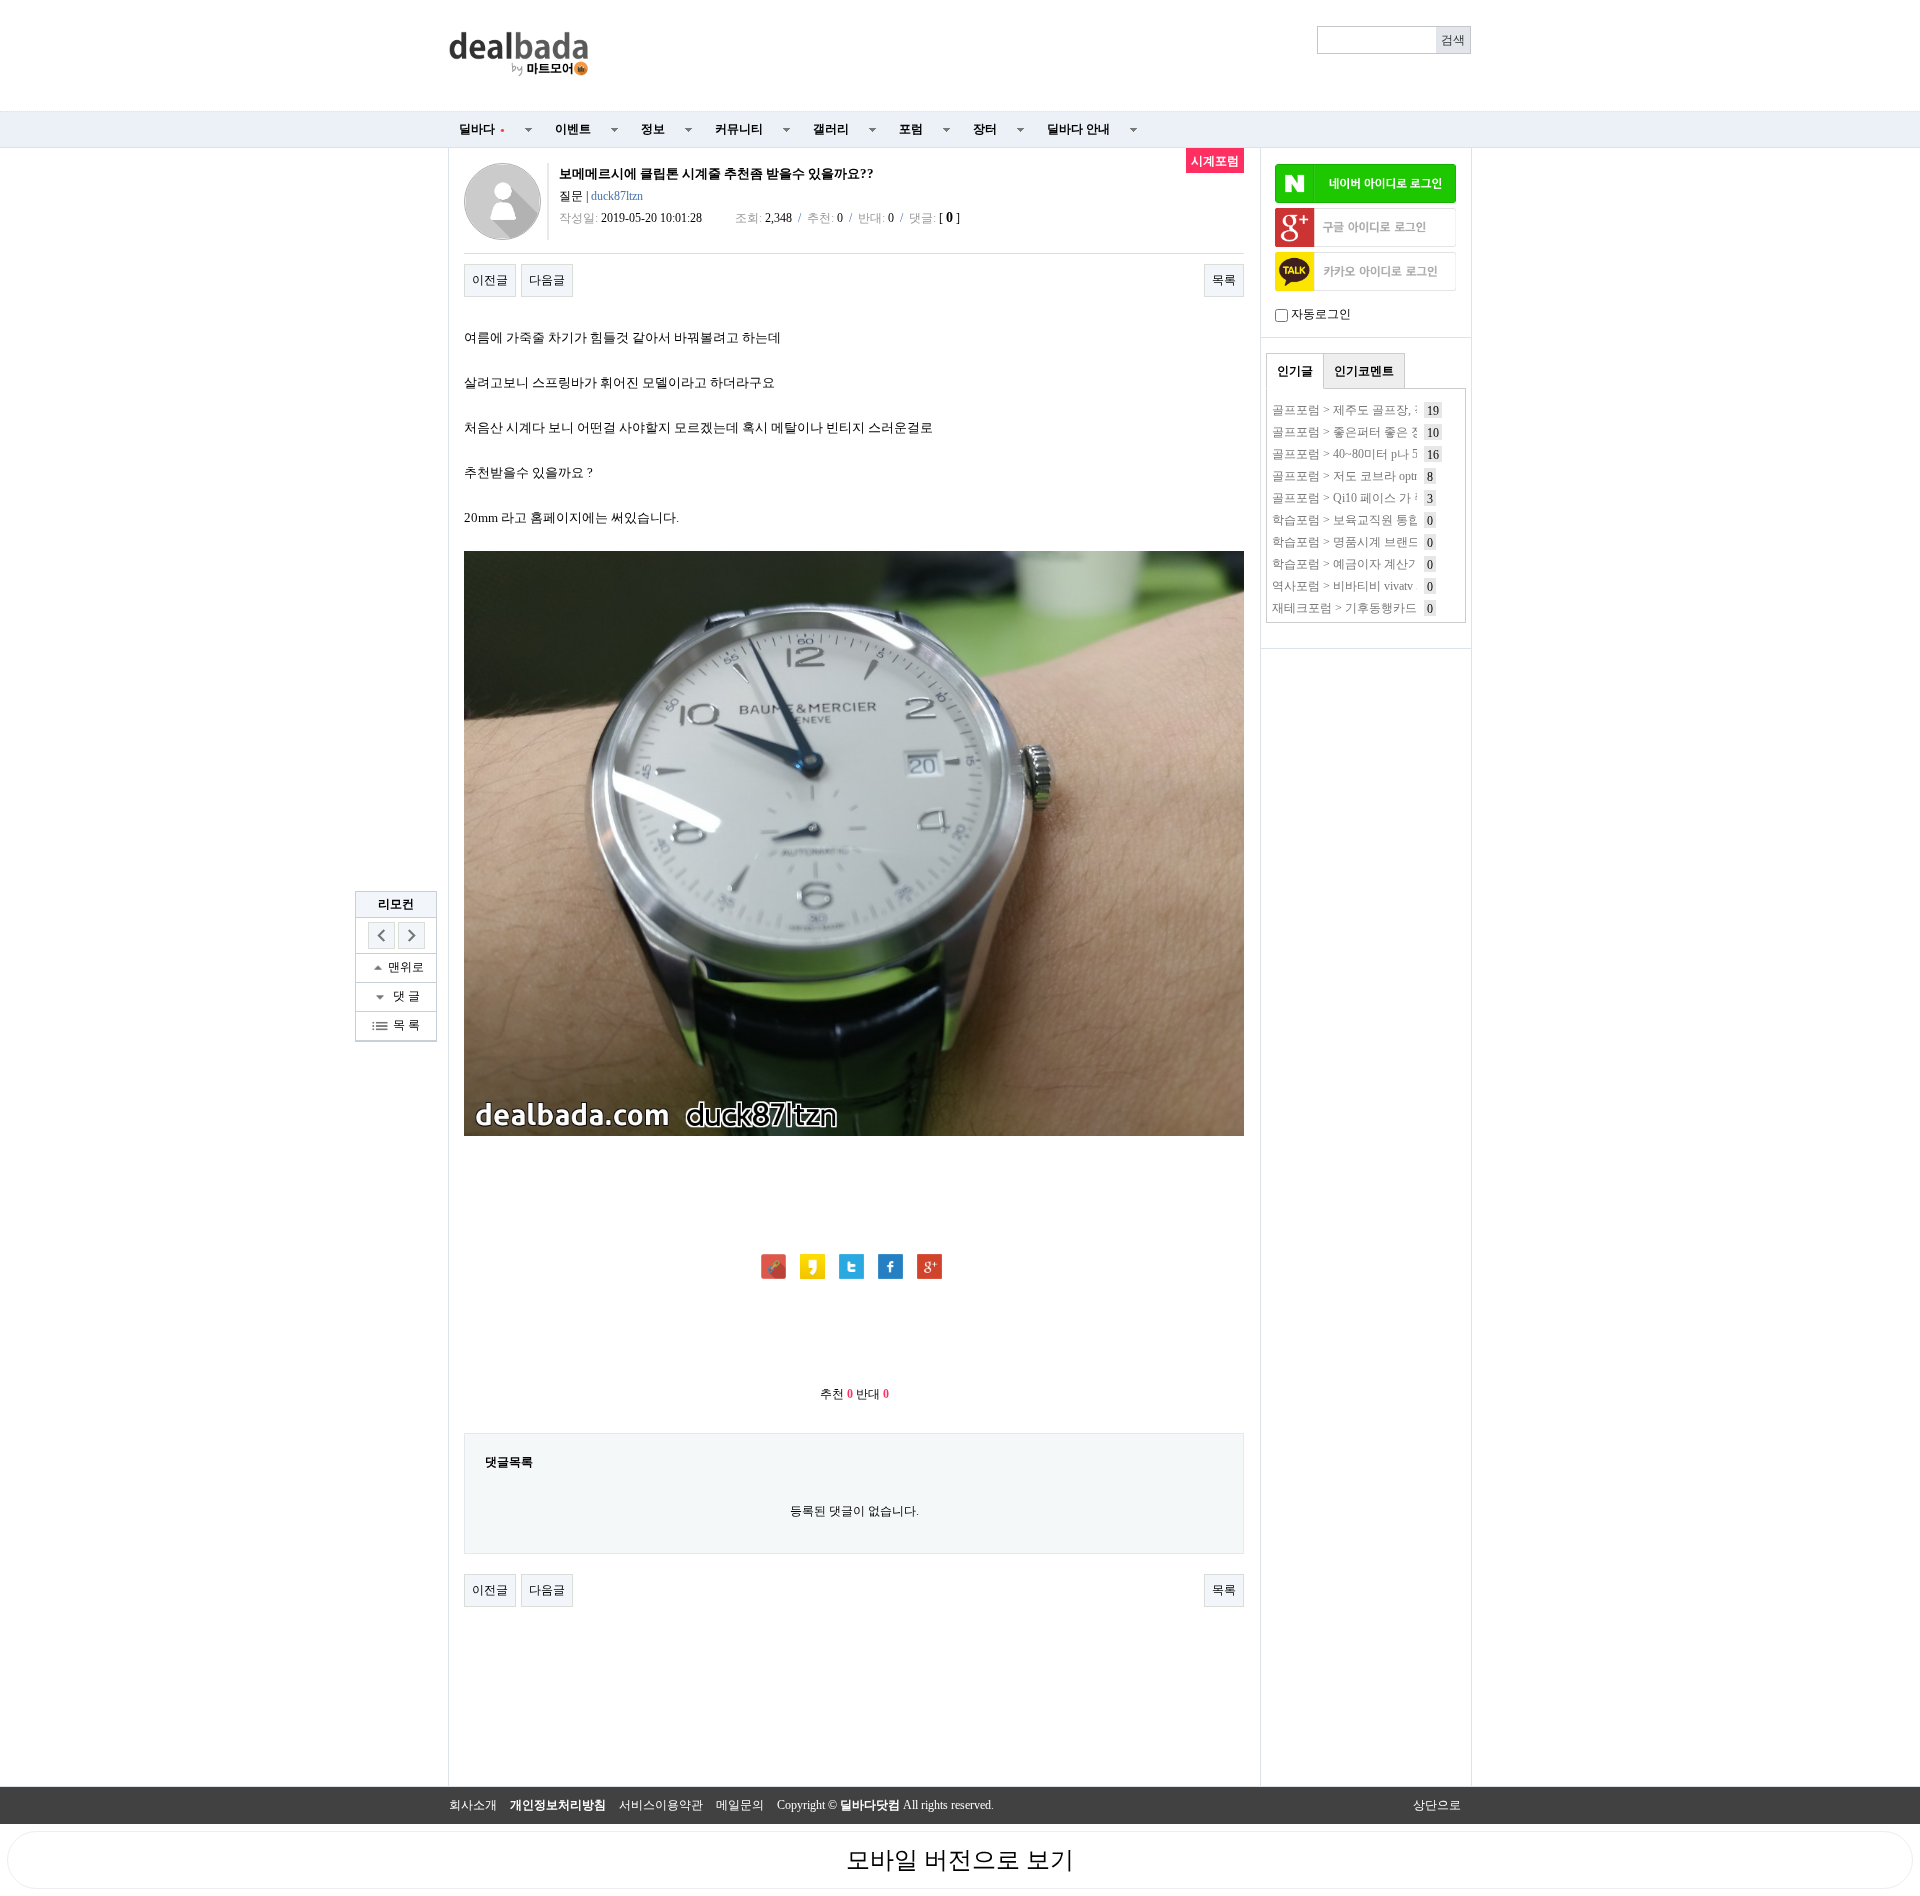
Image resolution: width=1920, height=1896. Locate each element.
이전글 (490, 280)
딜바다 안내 (1078, 129)
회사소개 (473, 1805)
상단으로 (1437, 1805)
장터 (985, 129)
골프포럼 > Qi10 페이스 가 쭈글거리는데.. (1382, 498)
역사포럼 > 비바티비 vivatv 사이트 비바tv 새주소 (1399, 586)
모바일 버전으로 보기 (960, 1860)
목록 (1224, 280)
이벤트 (573, 129)
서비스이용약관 (661, 1805)
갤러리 (831, 129)
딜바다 (482, 129)
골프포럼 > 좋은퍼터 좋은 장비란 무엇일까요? (1393, 432)
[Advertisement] (1042, 56)
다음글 (547, 280)
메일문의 (740, 1805)
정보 (653, 129)
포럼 (911, 129)
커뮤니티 (739, 129)
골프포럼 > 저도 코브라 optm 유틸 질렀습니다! (1394, 476)
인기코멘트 (1364, 371)
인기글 (1295, 371)
